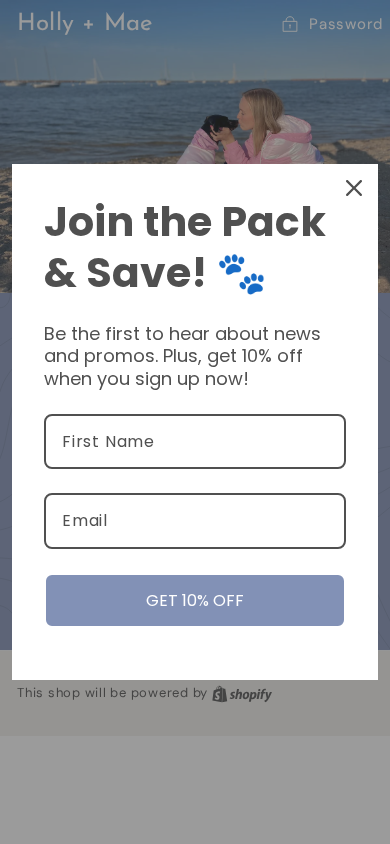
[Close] (354, 188)
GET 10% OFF (195, 600)
